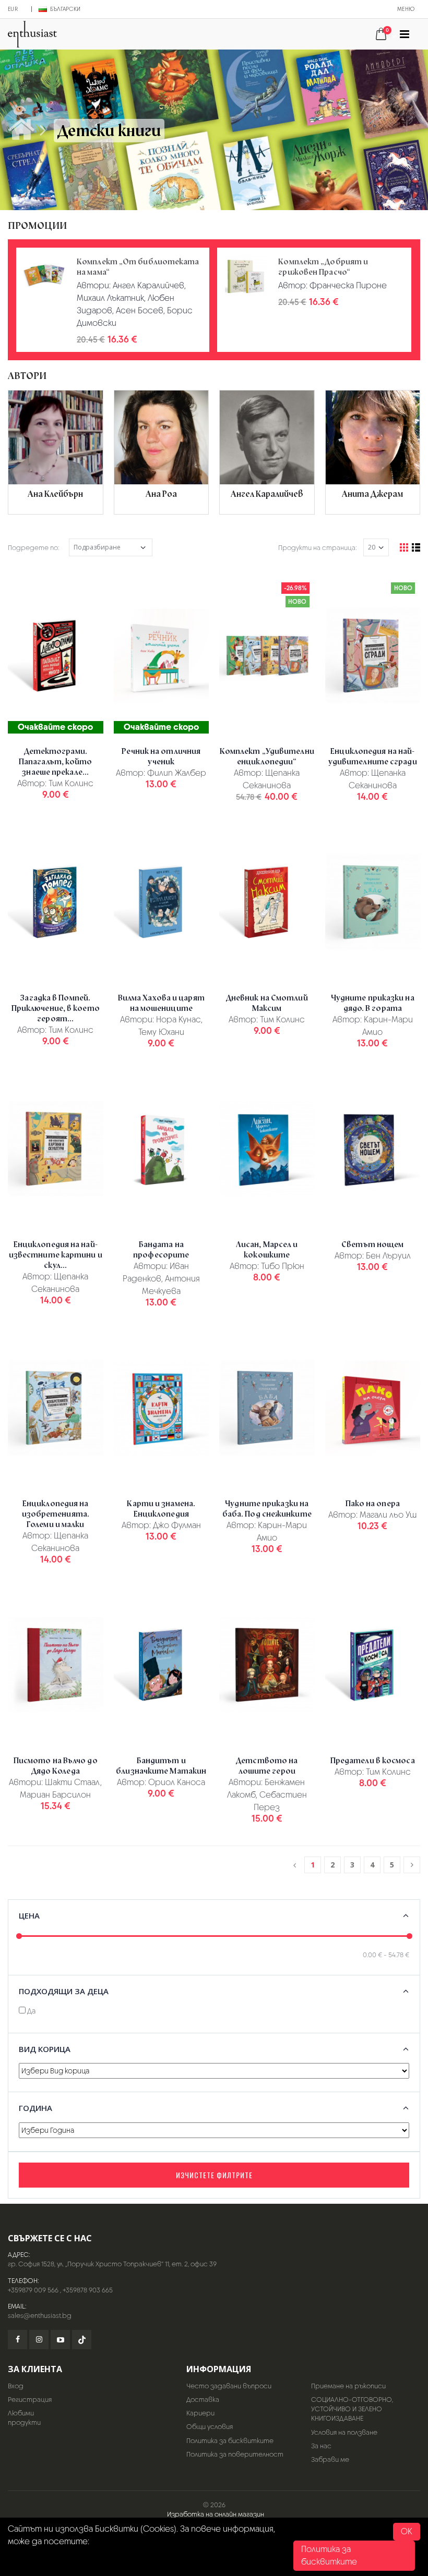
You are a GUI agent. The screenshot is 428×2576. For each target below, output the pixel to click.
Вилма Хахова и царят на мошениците (161, 1003)
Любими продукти (24, 2418)
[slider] (19, 1936)
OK (407, 2531)
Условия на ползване (344, 2432)
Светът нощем (372, 1244)
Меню (406, 9)
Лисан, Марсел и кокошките (267, 1250)
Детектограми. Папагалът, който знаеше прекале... (56, 762)
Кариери (200, 2413)
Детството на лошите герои (267, 1766)
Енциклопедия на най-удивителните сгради (373, 756)
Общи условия (210, 2427)
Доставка (203, 2400)
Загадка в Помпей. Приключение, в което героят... (56, 1008)
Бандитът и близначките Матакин (161, 1766)
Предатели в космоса (373, 1761)
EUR (13, 9)
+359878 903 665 (88, 2290)
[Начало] (21, 130)
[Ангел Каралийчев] (267, 452)
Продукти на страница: (318, 548)
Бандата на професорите (161, 1250)
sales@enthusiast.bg (40, 2316)
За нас (321, 2446)
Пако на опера (373, 1504)
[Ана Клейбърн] (56, 452)
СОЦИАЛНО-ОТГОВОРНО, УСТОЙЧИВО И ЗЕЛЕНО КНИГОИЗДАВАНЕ (352, 2409)
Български (65, 9)
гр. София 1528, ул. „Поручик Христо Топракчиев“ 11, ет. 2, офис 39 (112, 2264)
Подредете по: (34, 548)
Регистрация (30, 2400)
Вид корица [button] (45, 2049)
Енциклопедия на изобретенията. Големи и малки (56, 1514)
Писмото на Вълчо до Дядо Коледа (56, 1766)
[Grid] (404, 547)
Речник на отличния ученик (161, 756)
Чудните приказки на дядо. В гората (373, 1003)
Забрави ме (330, 2459)
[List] (416, 547)
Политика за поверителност (235, 2454)
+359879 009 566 (33, 2290)
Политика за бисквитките (230, 2441)
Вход (16, 2386)
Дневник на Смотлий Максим (267, 1003)
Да (31, 2011)
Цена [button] (29, 1915)
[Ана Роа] (162, 452)
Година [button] (35, 2108)
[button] (385, 35)
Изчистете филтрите (214, 2175)
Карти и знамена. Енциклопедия (161, 1509)
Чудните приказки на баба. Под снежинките (267, 1509)
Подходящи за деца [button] (64, 1991)
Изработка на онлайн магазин (216, 2514)
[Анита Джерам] (373, 452)
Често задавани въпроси (229, 2386)
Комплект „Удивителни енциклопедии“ (267, 756)
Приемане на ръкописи (348, 2386)
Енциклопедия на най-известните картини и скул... (56, 1255)
